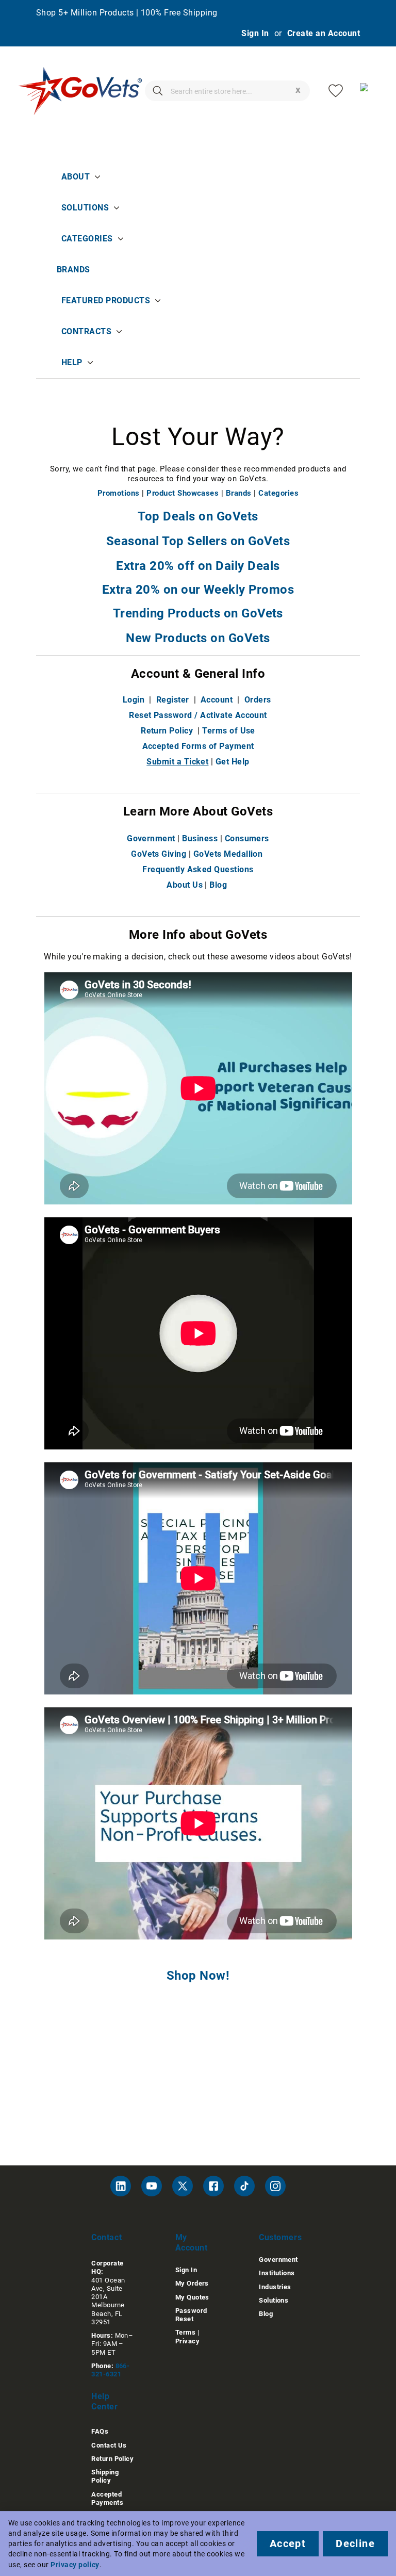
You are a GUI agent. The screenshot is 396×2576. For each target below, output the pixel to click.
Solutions (85, 208)
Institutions (277, 2273)
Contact (106, 2237)
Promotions (119, 493)
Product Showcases (183, 493)
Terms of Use (229, 731)
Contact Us (109, 2445)
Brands (73, 270)
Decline (355, 2544)
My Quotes (192, 2297)
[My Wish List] (336, 91)
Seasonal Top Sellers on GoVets (198, 541)
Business (200, 838)
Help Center (104, 2401)
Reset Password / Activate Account (198, 715)
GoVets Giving (159, 854)
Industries (275, 2287)
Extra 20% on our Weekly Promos (198, 590)
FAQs (100, 2431)
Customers (280, 2237)
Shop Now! (198, 1976)
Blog (218, 885)
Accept (288, 2544)
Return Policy (167, 731)
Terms (185, 2332)
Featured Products (106, 300)
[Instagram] (275, 2186)
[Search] (158, 91)
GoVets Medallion (228, 854)
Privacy (187, 2341)
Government (151, 838)
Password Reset (191, 2315)
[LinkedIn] (121, 2186)
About (76, 177)
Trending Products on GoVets (198, 613)
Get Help (233, 762)
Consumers (247, 838)
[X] (183, 2186)
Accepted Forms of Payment (198, 746)
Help (72, 362)
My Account (192, 2243)
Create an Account (324, 33)
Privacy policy (75, 2565)
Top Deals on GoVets (198, 516)
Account (217, 700)
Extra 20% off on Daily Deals (198, 566)
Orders (258, 700)
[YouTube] (152, 2186)
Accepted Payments (107, 2498)
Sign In (255, 33)
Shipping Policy (105, 2476)
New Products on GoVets (198, 638)
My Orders (192, 2283)
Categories (87, 239)
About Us (185, 885)
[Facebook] (213, 2186)
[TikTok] (244, 2186)
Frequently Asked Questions (198, 869)
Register (173, 700)
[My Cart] (368, 91)
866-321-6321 (110, 2370)
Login (134, 700)
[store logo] (80, 91)
